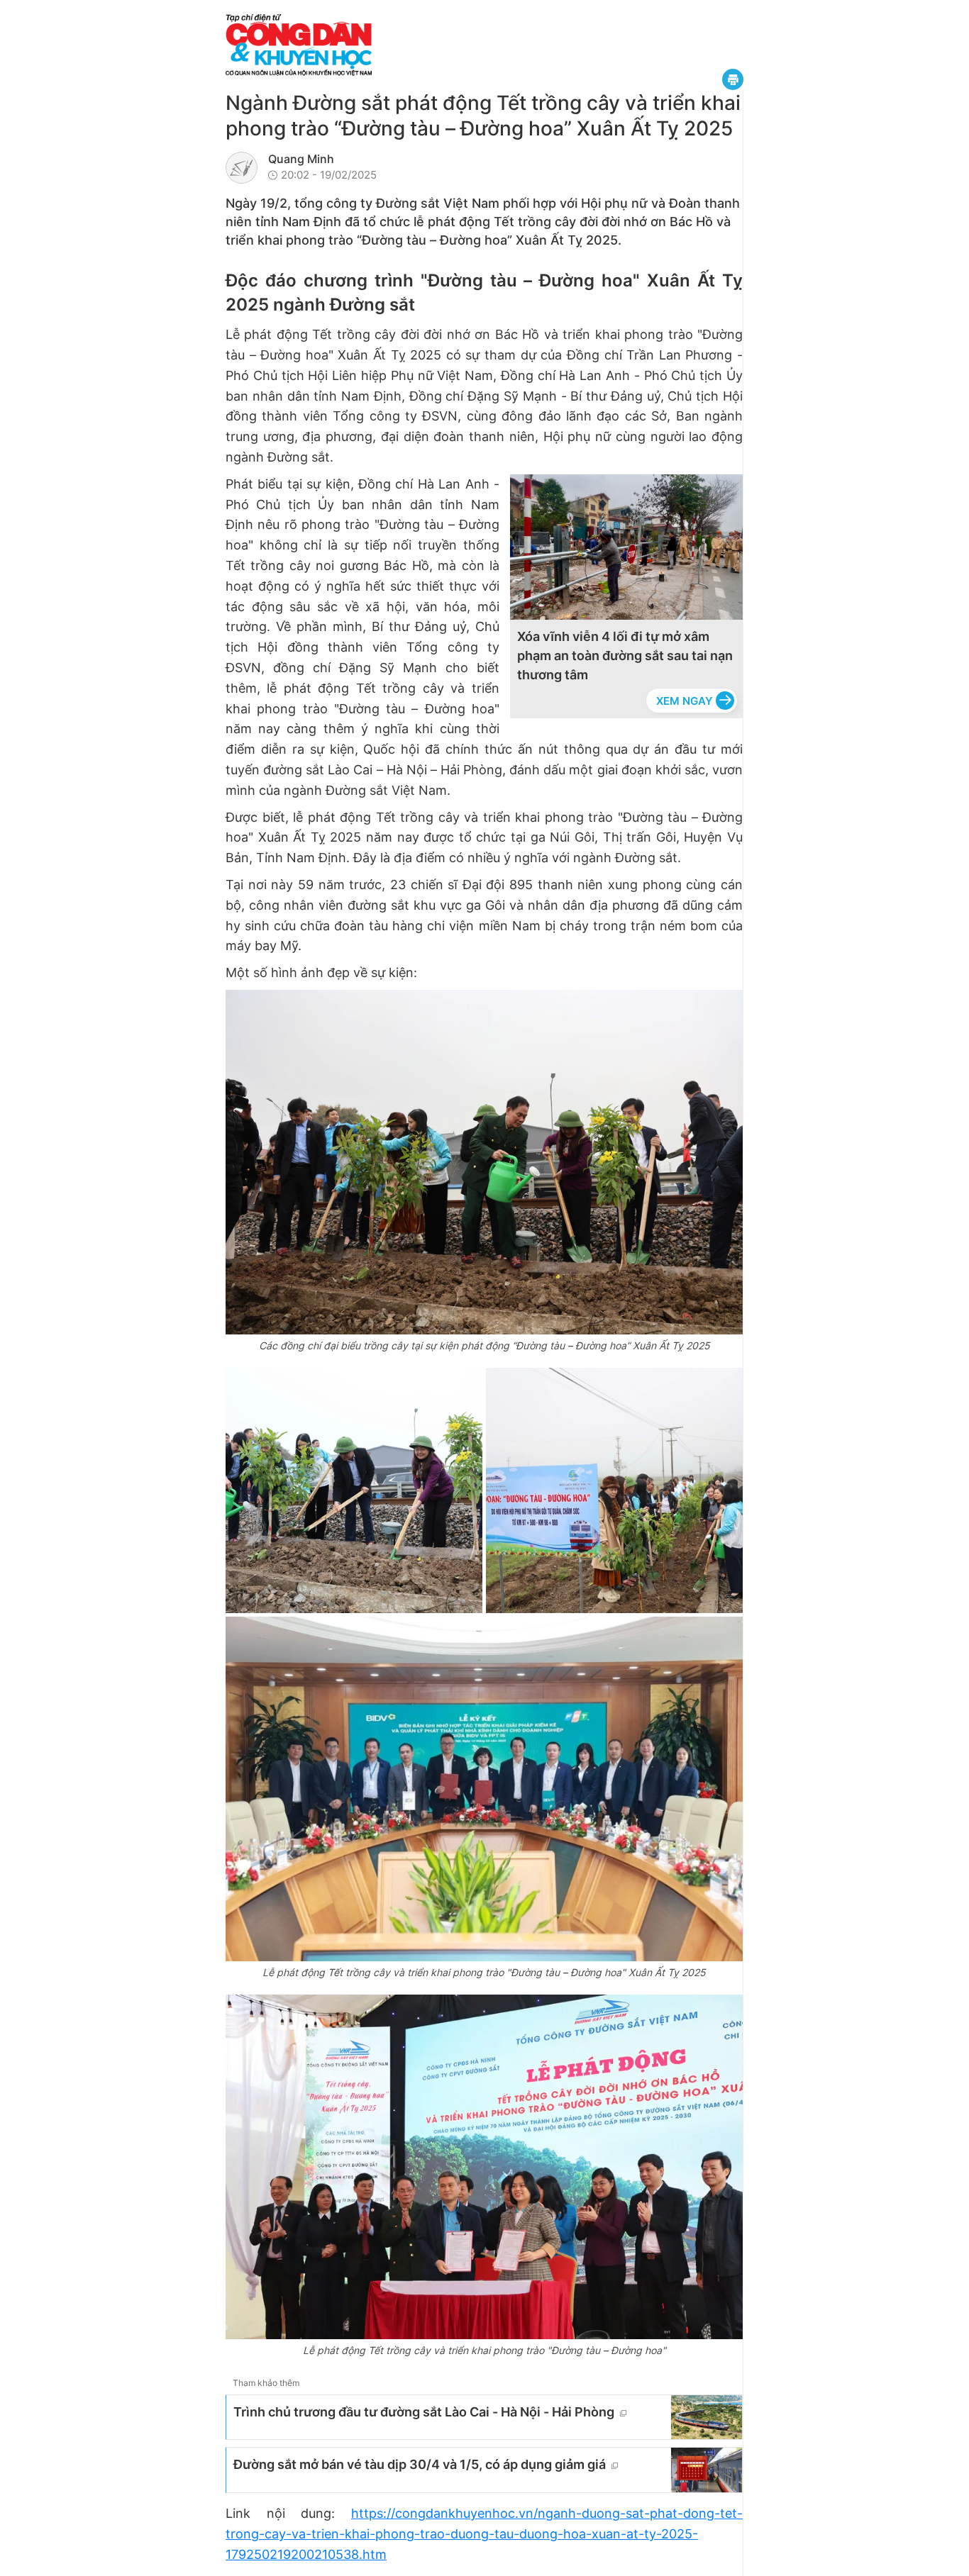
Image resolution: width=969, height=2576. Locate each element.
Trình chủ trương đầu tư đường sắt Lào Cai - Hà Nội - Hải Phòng (424, 2412)
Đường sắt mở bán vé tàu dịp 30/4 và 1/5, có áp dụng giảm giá (420, 2464)
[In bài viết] (733, 79)
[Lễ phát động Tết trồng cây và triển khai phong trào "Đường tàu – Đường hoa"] (484, 2167)
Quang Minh (301, 159)
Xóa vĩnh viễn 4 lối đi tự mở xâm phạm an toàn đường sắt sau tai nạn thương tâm (625, 656)
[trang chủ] (385, 45)
